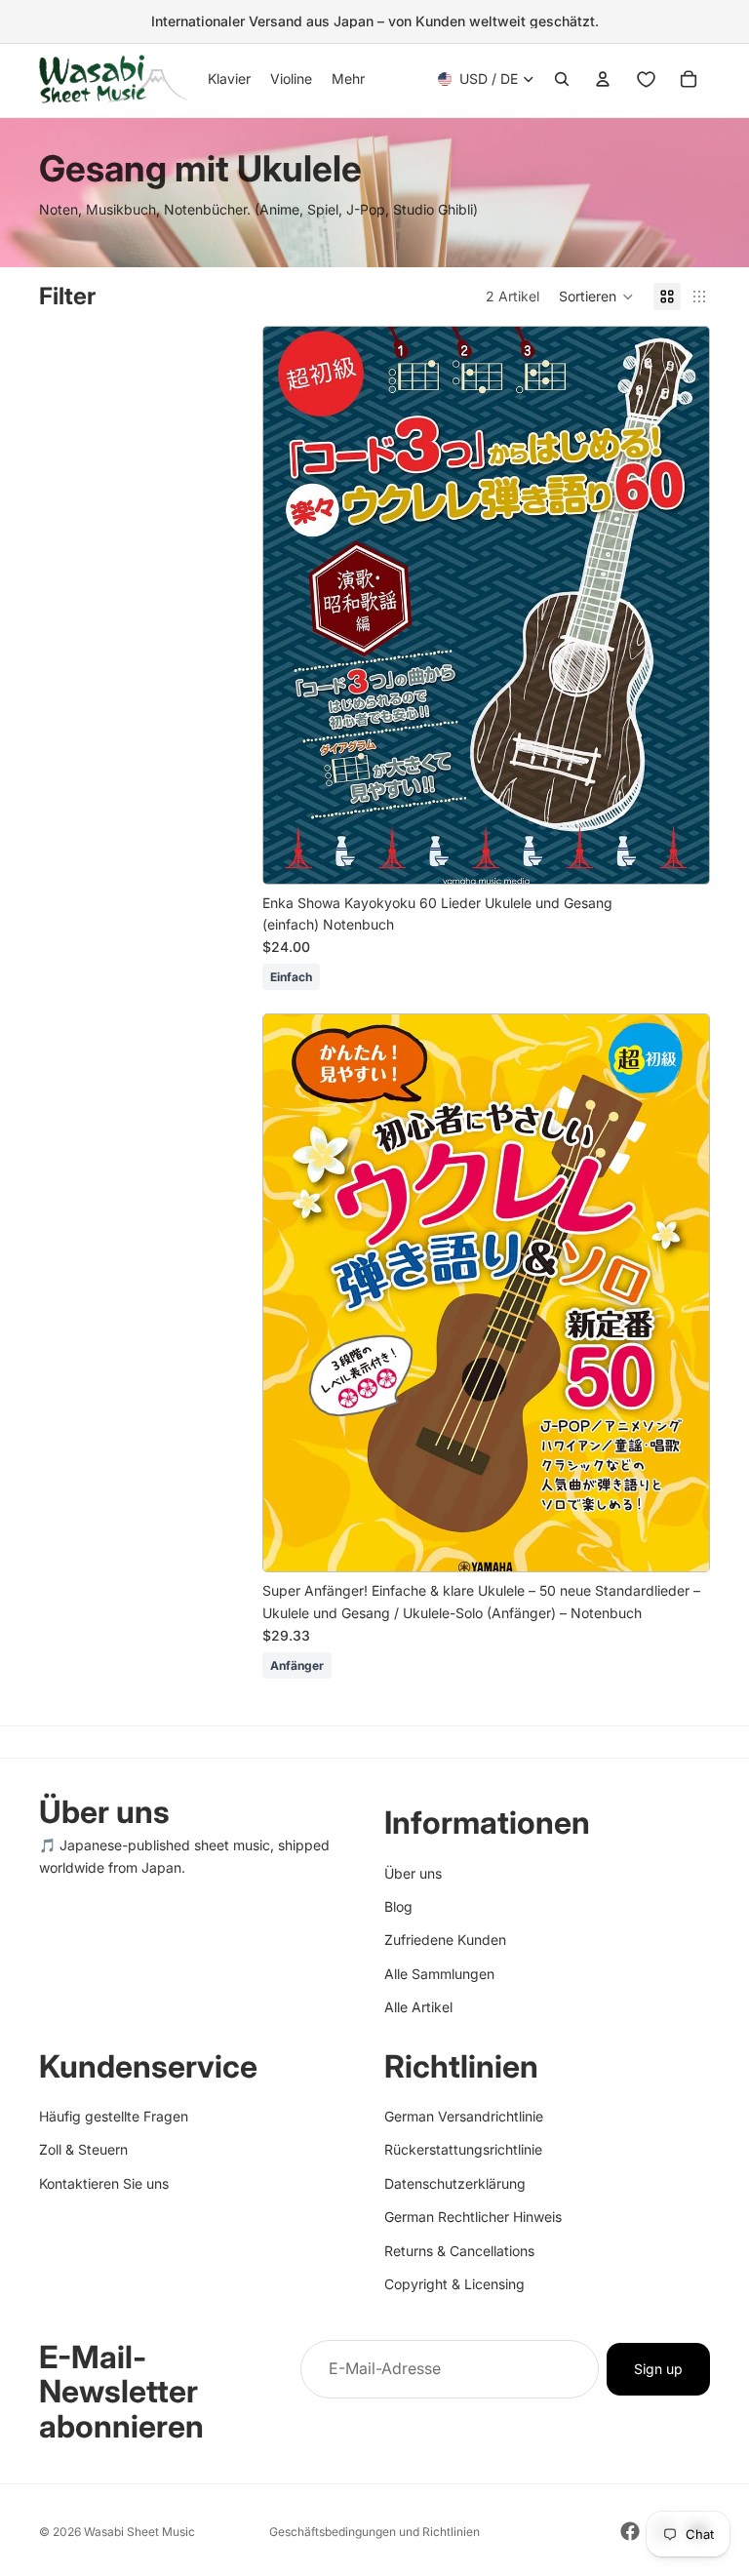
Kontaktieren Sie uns (104, 2183)
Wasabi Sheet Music (139, 2532)
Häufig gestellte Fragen (114, 2116)
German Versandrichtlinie (464, 2116)
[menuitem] (348, 79)
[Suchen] (562, 79)
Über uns (413, 1873)
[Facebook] (630, 2531)
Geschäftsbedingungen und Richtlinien (374, 2532)
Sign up (658, 2369)
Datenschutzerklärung (455, 2183)
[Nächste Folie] (680, 605)
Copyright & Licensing (454, 2284)
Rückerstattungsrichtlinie (463, 2150)
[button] (596, 297)
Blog (398, 1906)
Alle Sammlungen (439, 1974)
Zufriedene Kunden (445, 1940)
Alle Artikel (418, 2007)
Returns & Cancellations (459, 2251)
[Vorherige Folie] (293, 605)
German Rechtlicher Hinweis (473, 2217)
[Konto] (603, 79)
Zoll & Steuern (83, 2150)
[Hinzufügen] (679, 853)
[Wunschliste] (646, 79)
